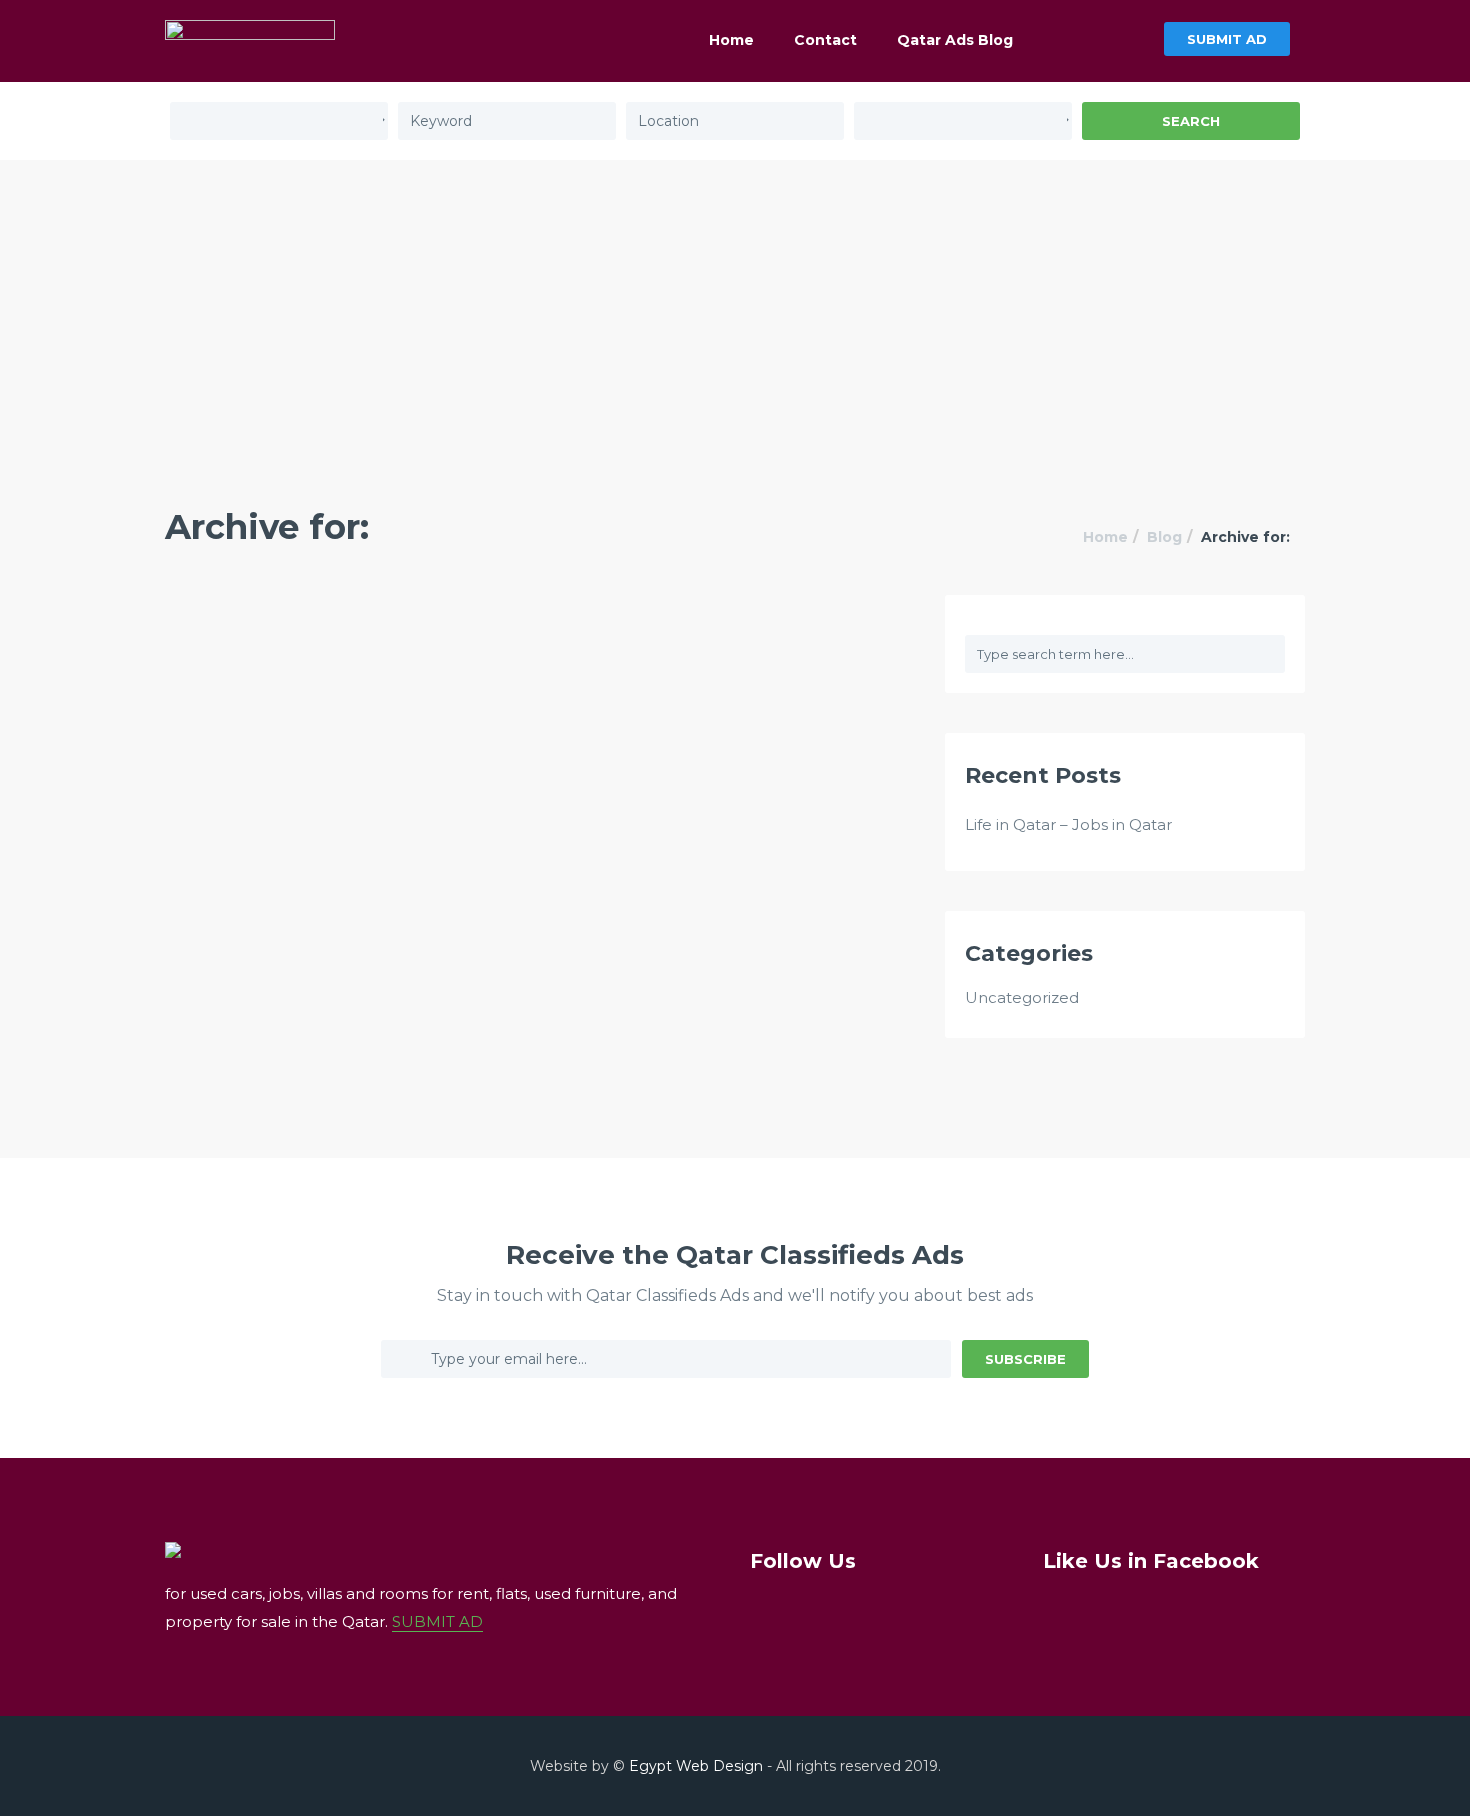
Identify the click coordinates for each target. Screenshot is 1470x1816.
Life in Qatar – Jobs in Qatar (1068, 824)
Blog (1164, 537)
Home (731, 40)
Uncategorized (1022, 997)
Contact (825, 40)
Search (1191, 121)
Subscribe (1025, 1359)
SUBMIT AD (1227, 39)
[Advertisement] (735, 310)
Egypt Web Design (696, 1766)
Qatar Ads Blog (955, 40)
